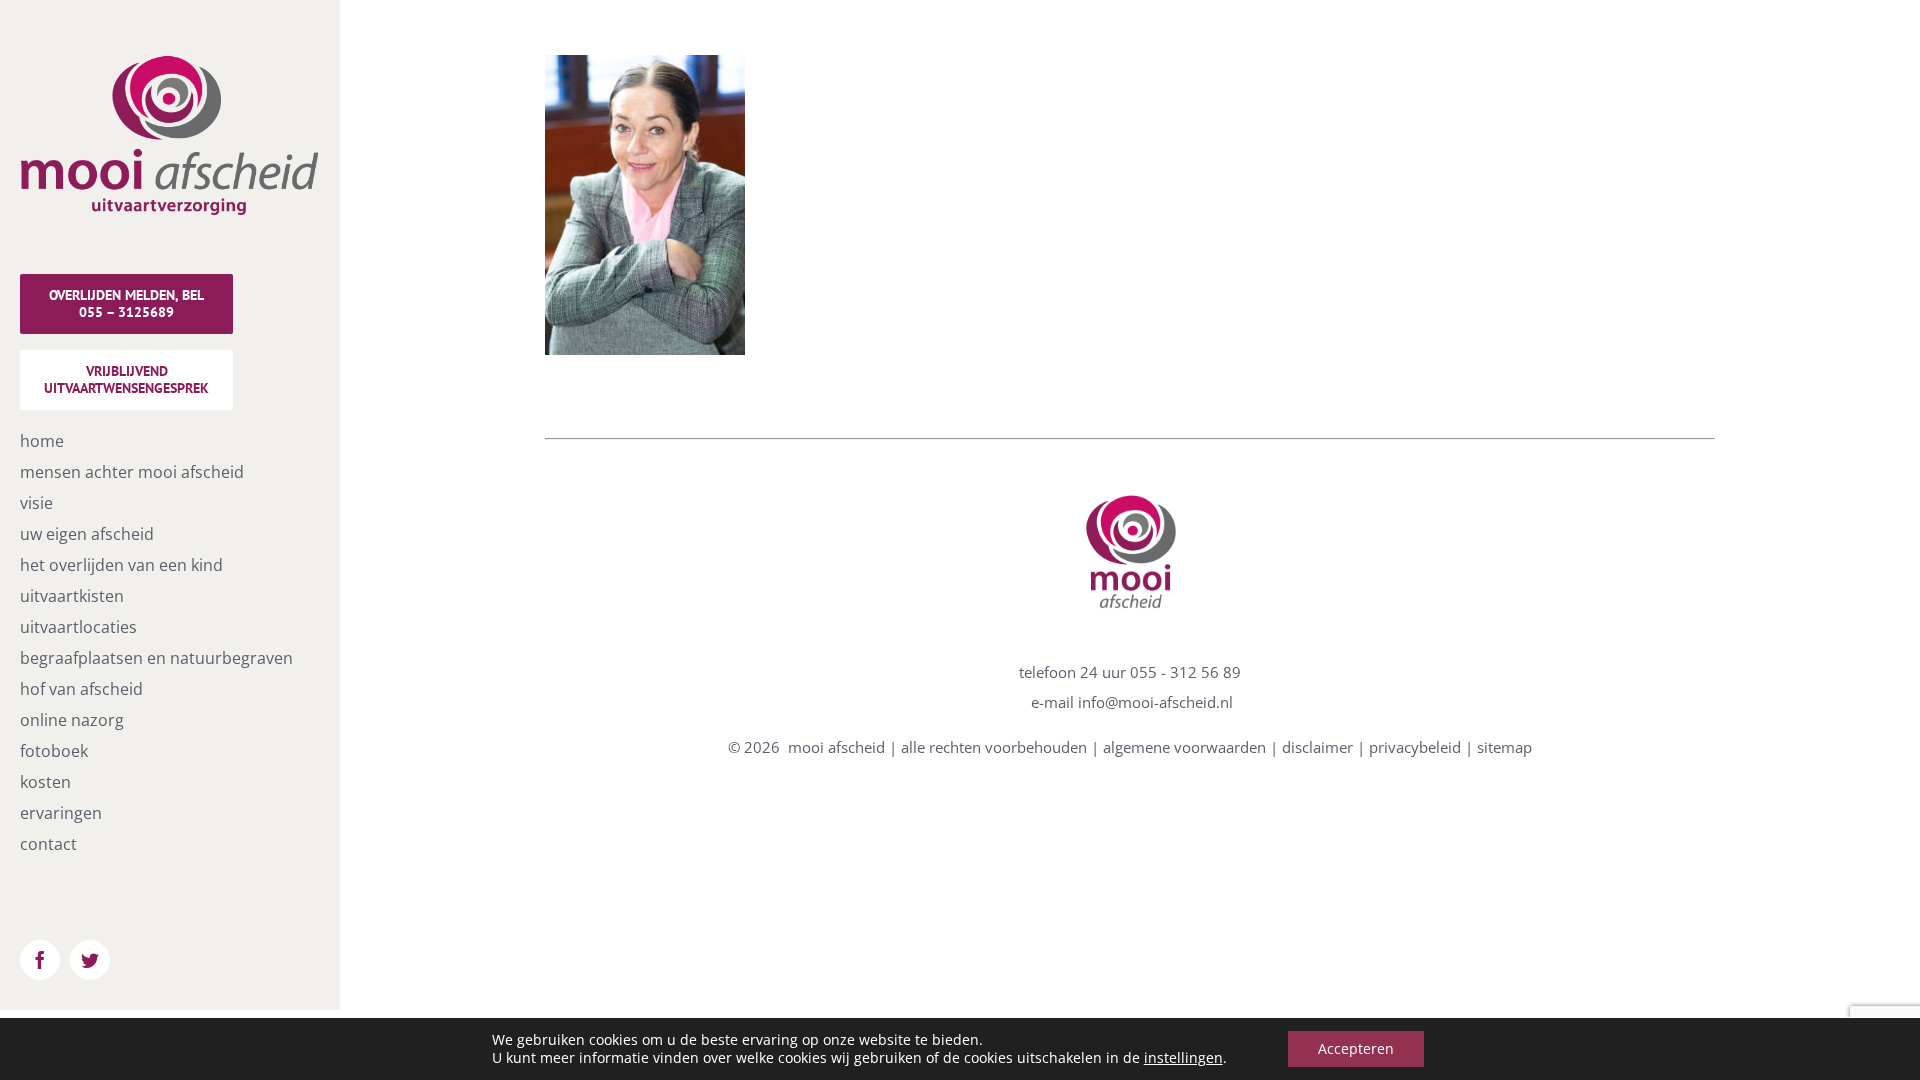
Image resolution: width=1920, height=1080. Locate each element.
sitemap (1504, 747)
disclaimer (1317, 747)
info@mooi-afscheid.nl (1155, 702)
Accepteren (1356, 1048)
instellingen (1183, 1058)
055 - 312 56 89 (1185, 672)
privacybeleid (1415, 747)
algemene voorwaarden (1184, 747)
